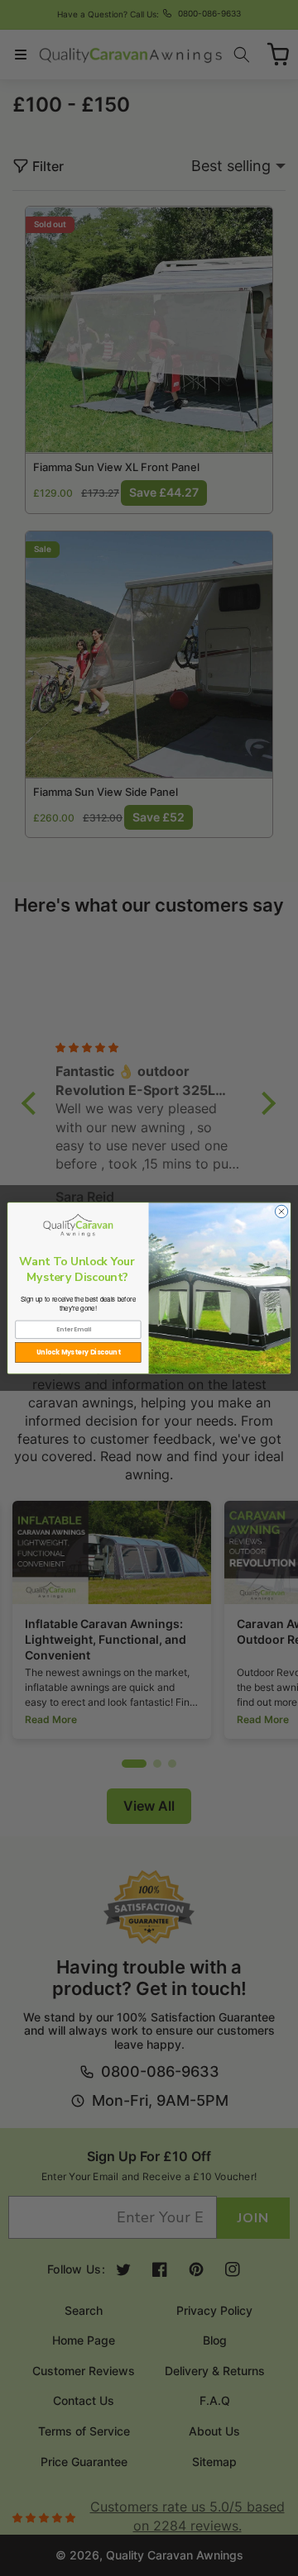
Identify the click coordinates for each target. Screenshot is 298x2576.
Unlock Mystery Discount (78, 1352)
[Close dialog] (281, 1211)
